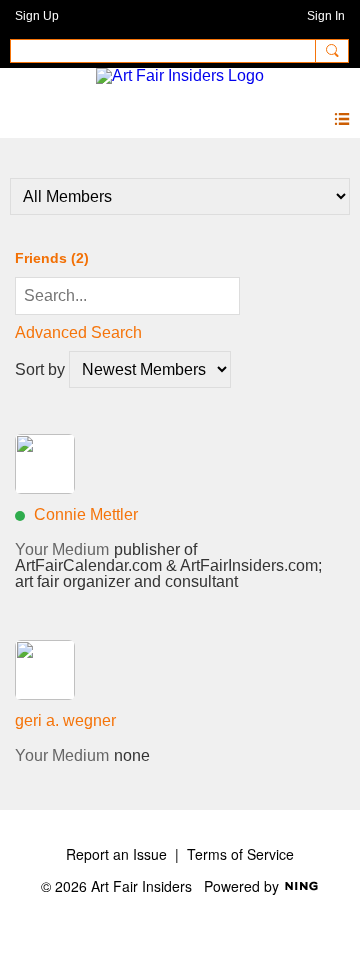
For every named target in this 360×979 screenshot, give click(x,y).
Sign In (326, 16)
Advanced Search (78, 333)
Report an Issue (116, 854)
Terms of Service (240, 854)
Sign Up (37, 16)
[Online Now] (45, 464)
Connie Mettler (86, 514)
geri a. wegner (65, 720)
